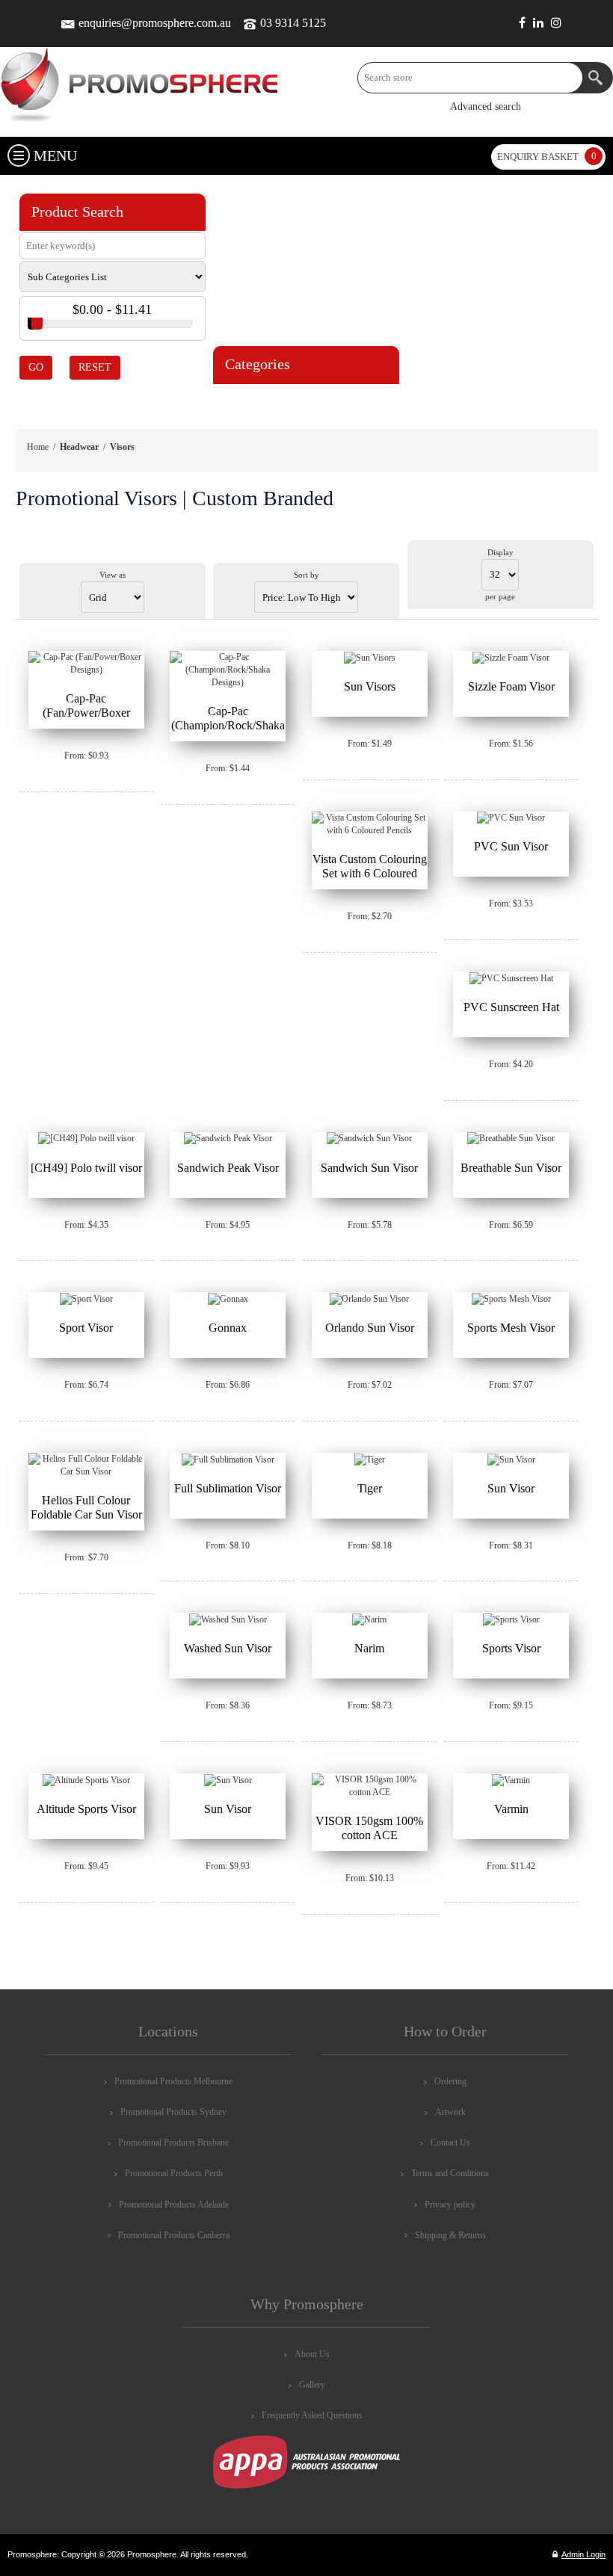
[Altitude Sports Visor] (86, 1780)
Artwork (450, 2112)
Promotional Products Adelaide (174, 2205)
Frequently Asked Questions (312, 2415)
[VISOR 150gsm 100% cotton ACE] (370, 1786)
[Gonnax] (228, 1299)
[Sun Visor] (511, 1460)
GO (36, 367)
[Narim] (370, 1619)
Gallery (312, 2385)
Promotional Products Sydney (173, 2112)
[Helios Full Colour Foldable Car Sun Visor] (86, 1465)
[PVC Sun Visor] (511, 818)
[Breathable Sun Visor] (511, 1139)
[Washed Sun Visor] (228, 1619)
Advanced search (486, 106)
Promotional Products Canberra (174, 2235)
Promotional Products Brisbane (173, 2143)
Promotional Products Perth (174, 2173)
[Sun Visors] (370, 658)
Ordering (450, 2081)
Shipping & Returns (450, 2235)
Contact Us (450, 2143)
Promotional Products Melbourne (173, 2081)
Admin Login (583, 2554)
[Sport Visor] (86, 1299)
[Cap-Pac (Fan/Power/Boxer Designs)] (86, 664)
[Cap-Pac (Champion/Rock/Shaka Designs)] (228, 670)
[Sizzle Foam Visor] (511, 658)
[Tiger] (370, 1460)
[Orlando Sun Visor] (370, 1299)
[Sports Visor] (511, 1619)
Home (38, 447)
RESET (95, 367)
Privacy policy (450, 2205)
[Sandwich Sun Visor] (370, 1139)
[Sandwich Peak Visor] (228, 1139)
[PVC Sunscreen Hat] (511, 978)
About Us (312, 2354)
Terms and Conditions (450, 2173)
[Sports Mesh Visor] (511, 1299)
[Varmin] (511, 1780)
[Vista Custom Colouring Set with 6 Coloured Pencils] (370, 824)
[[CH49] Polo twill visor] (86, 1139)
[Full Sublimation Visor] (228, 1460)
